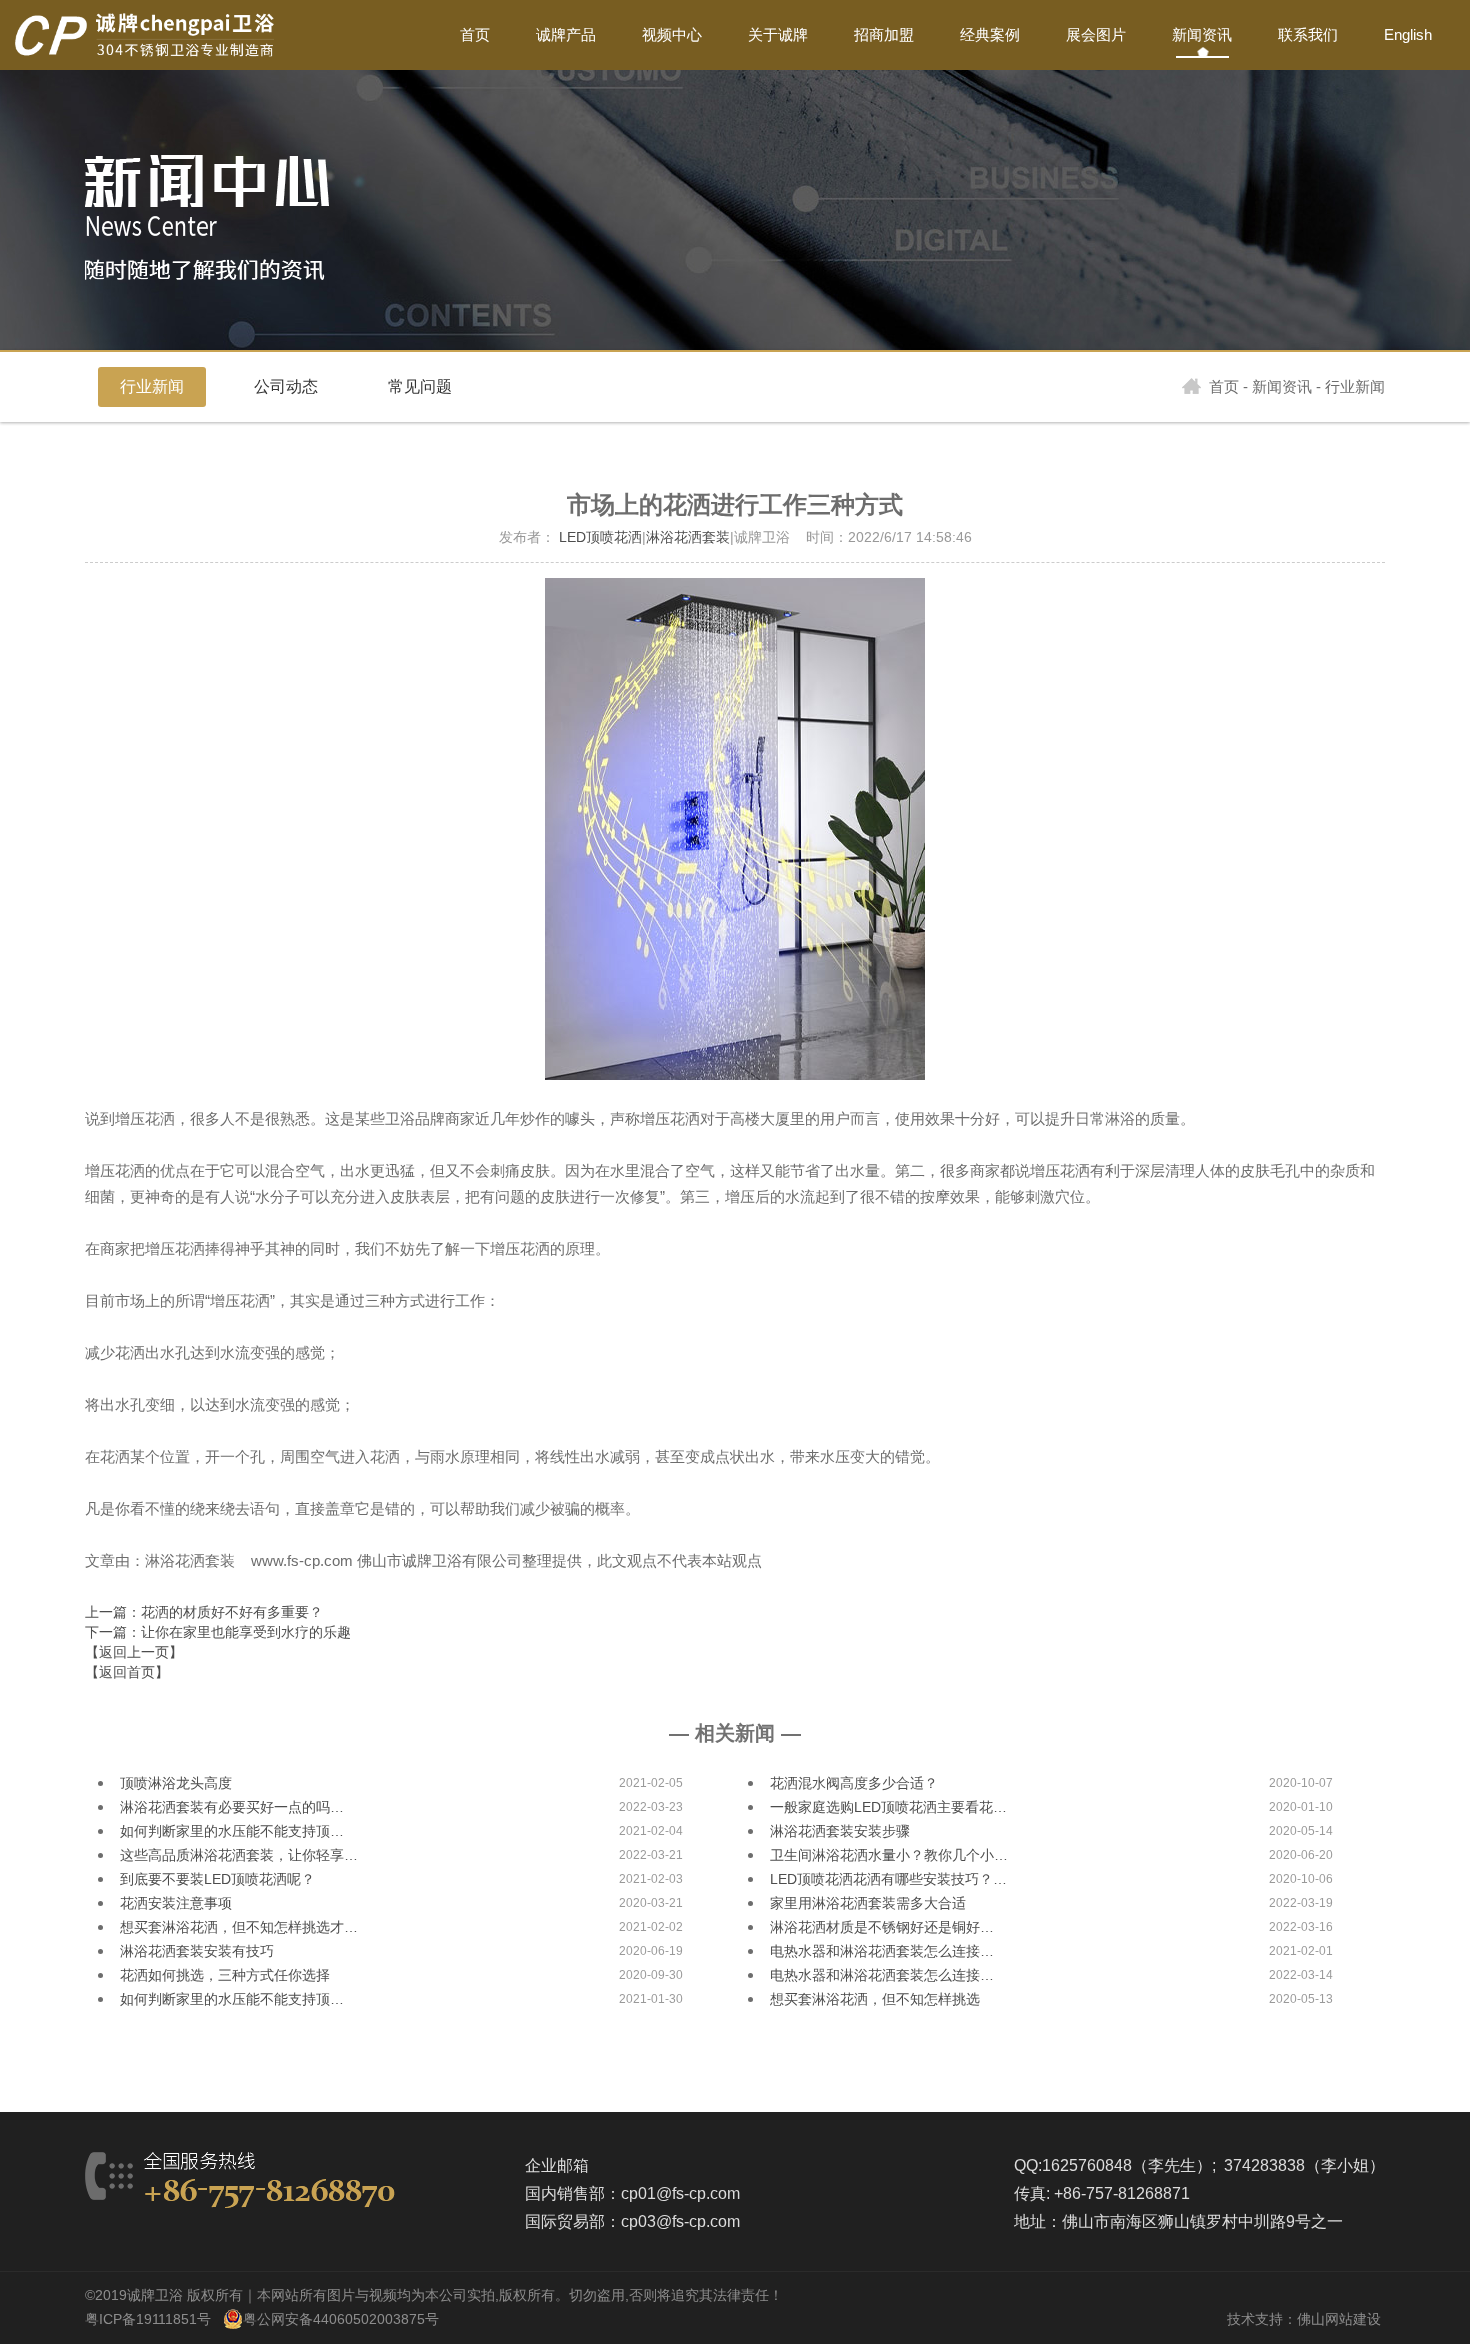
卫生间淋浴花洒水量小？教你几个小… (889, 1855)
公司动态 (286, 386)
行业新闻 (152, 386)
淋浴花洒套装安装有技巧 (197, 1951)
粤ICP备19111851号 (148, 2319)
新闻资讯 (1282, 387)
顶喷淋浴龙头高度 (176, 1783)
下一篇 (218, 1632)
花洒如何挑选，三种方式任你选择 (225, 1975)
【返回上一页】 (134, 1652)
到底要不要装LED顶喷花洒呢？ (217, 1879)
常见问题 (420, 386)
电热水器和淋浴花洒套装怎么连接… (882, 1951)
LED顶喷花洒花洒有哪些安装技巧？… (888, 1879)
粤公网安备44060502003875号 (341, 2319)
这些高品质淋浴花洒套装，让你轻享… (239, 1855)
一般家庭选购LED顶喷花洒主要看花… (888, 1807)
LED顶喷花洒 (600, 537)
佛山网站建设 (1339, 2319)
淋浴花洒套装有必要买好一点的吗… (232, 1807)
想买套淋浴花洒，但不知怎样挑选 (875, 1999)
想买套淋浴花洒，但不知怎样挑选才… (239, 1927)
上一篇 (204, 1612)
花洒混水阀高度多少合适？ (854, 1783)
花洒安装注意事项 (176, 1903)
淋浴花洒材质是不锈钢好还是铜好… (882, 1927)
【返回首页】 (127, 1672)
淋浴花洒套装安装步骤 (840, 1831)
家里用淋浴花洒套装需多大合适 (868, 1903)
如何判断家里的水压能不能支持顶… (232, 1831)
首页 (1224, 387)
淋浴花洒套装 (688, 537)
